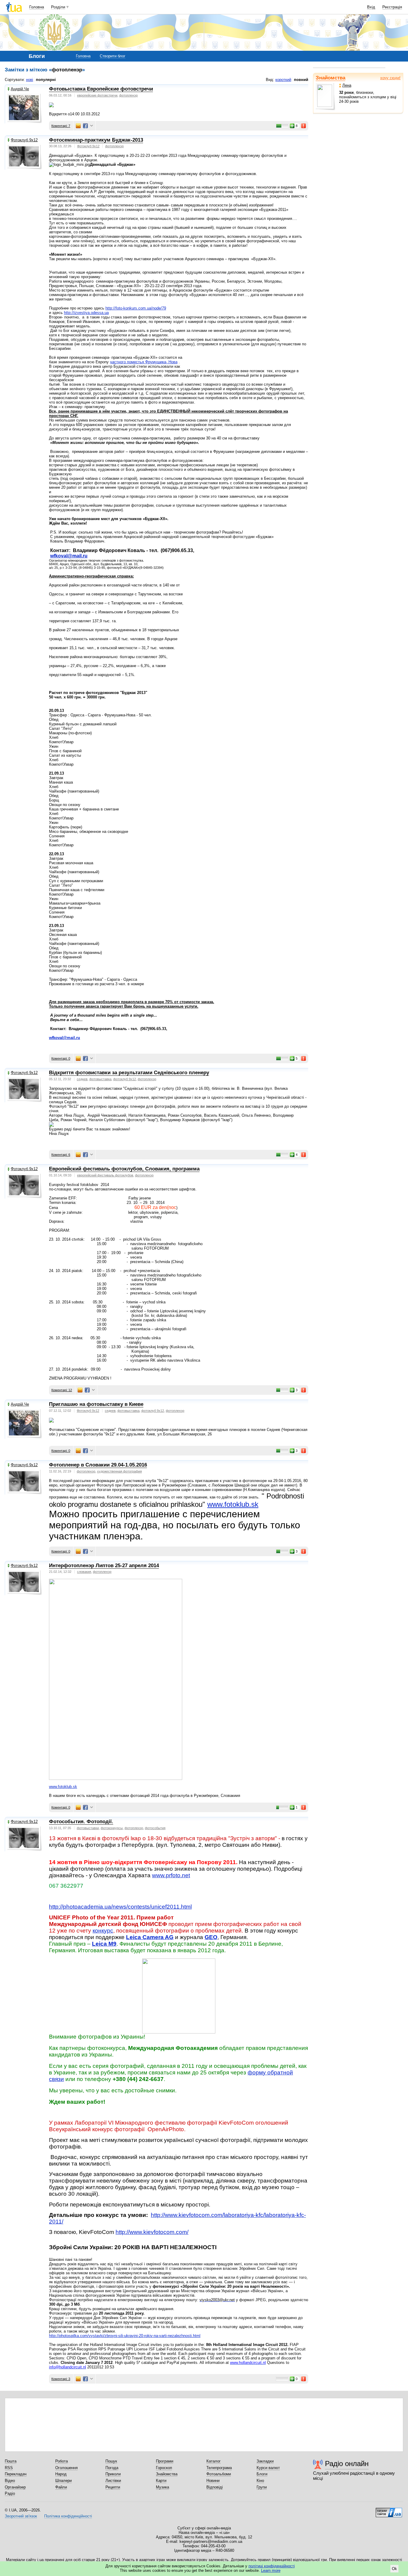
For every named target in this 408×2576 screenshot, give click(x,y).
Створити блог (113, 56)
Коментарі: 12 (62, 1390)
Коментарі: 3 (61, 2379)
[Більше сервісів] (92, 126)
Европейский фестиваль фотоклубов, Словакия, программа (124, 1169)
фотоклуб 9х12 (125, 1079)
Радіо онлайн (347, 2464)
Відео (10, 2481)
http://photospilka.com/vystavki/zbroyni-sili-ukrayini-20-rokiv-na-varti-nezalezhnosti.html (125, 2336)
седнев (82, 1079)
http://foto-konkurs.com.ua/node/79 (136, 308)
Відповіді (215, 2487)
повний (301, 80)
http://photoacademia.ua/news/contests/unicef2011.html (120, 1907)
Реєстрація (392, 7)
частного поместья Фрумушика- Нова (144, 362)
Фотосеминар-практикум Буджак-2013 (96, 140)
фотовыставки (88, 1828)
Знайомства (330, 78)
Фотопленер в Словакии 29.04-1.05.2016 (98, 1465)
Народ (61, 2474)
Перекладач (16, 2474)
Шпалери (63, 2481)
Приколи (113, 2474)
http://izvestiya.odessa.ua (86, 313)
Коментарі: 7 (61, 126)
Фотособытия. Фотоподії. (81, 1822)
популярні (46, 80)
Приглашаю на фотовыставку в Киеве (96, 1404)
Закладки (265, 2461)
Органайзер (15, 2487)
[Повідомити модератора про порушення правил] (304, 126)
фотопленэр (128, 95)
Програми (165, 2461)
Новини (213, 2481)
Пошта (11, 2461)
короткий (283, 80)
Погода (112, 2468)
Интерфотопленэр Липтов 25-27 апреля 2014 (104, 1566)
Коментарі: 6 (61, 1155)
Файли (61, 2487)
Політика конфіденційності (68, 2516)
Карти (161, 2481)
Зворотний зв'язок (21, 2516)
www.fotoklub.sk (233, 1504)
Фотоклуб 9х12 (24, 140)
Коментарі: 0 (61, 1058)
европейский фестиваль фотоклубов (105, 1175)
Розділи (58, 7)
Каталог (214, 2461)
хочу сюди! (390, 78)
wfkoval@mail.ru (69, 556)
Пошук (111, 2461)
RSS (9, 2468)
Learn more (271, 2570)
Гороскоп (164, 2468)
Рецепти (113, 2487)
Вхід (371, 7)
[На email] (78, 126)
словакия (84, 1572)
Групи (262, 2487)
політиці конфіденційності (272, 2566)
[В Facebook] (85, 126)
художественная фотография (119, 1471)
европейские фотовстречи (97, 95)
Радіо (10, 2493)
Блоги (262, 2474)
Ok (394, 2569)
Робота (62, 2461)
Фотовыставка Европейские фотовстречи (101, 89)
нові (30, 80)
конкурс (103, 1931)
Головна (37, 7)
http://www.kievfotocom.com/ (152, 2232)
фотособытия (155, 1828)
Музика (162, 2487)
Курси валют (268, 2468)
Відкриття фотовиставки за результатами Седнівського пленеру (129, 1073)
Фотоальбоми (219, 2474)
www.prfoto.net (171, 1875)
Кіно (260, 2481)
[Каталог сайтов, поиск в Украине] (389, 2510)
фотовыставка (100, 1079)
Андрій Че (20, 89)
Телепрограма (219, 2468)
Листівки (113, 2481)
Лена (347, 85)
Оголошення (66, 2468)
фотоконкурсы (112, 1828)
